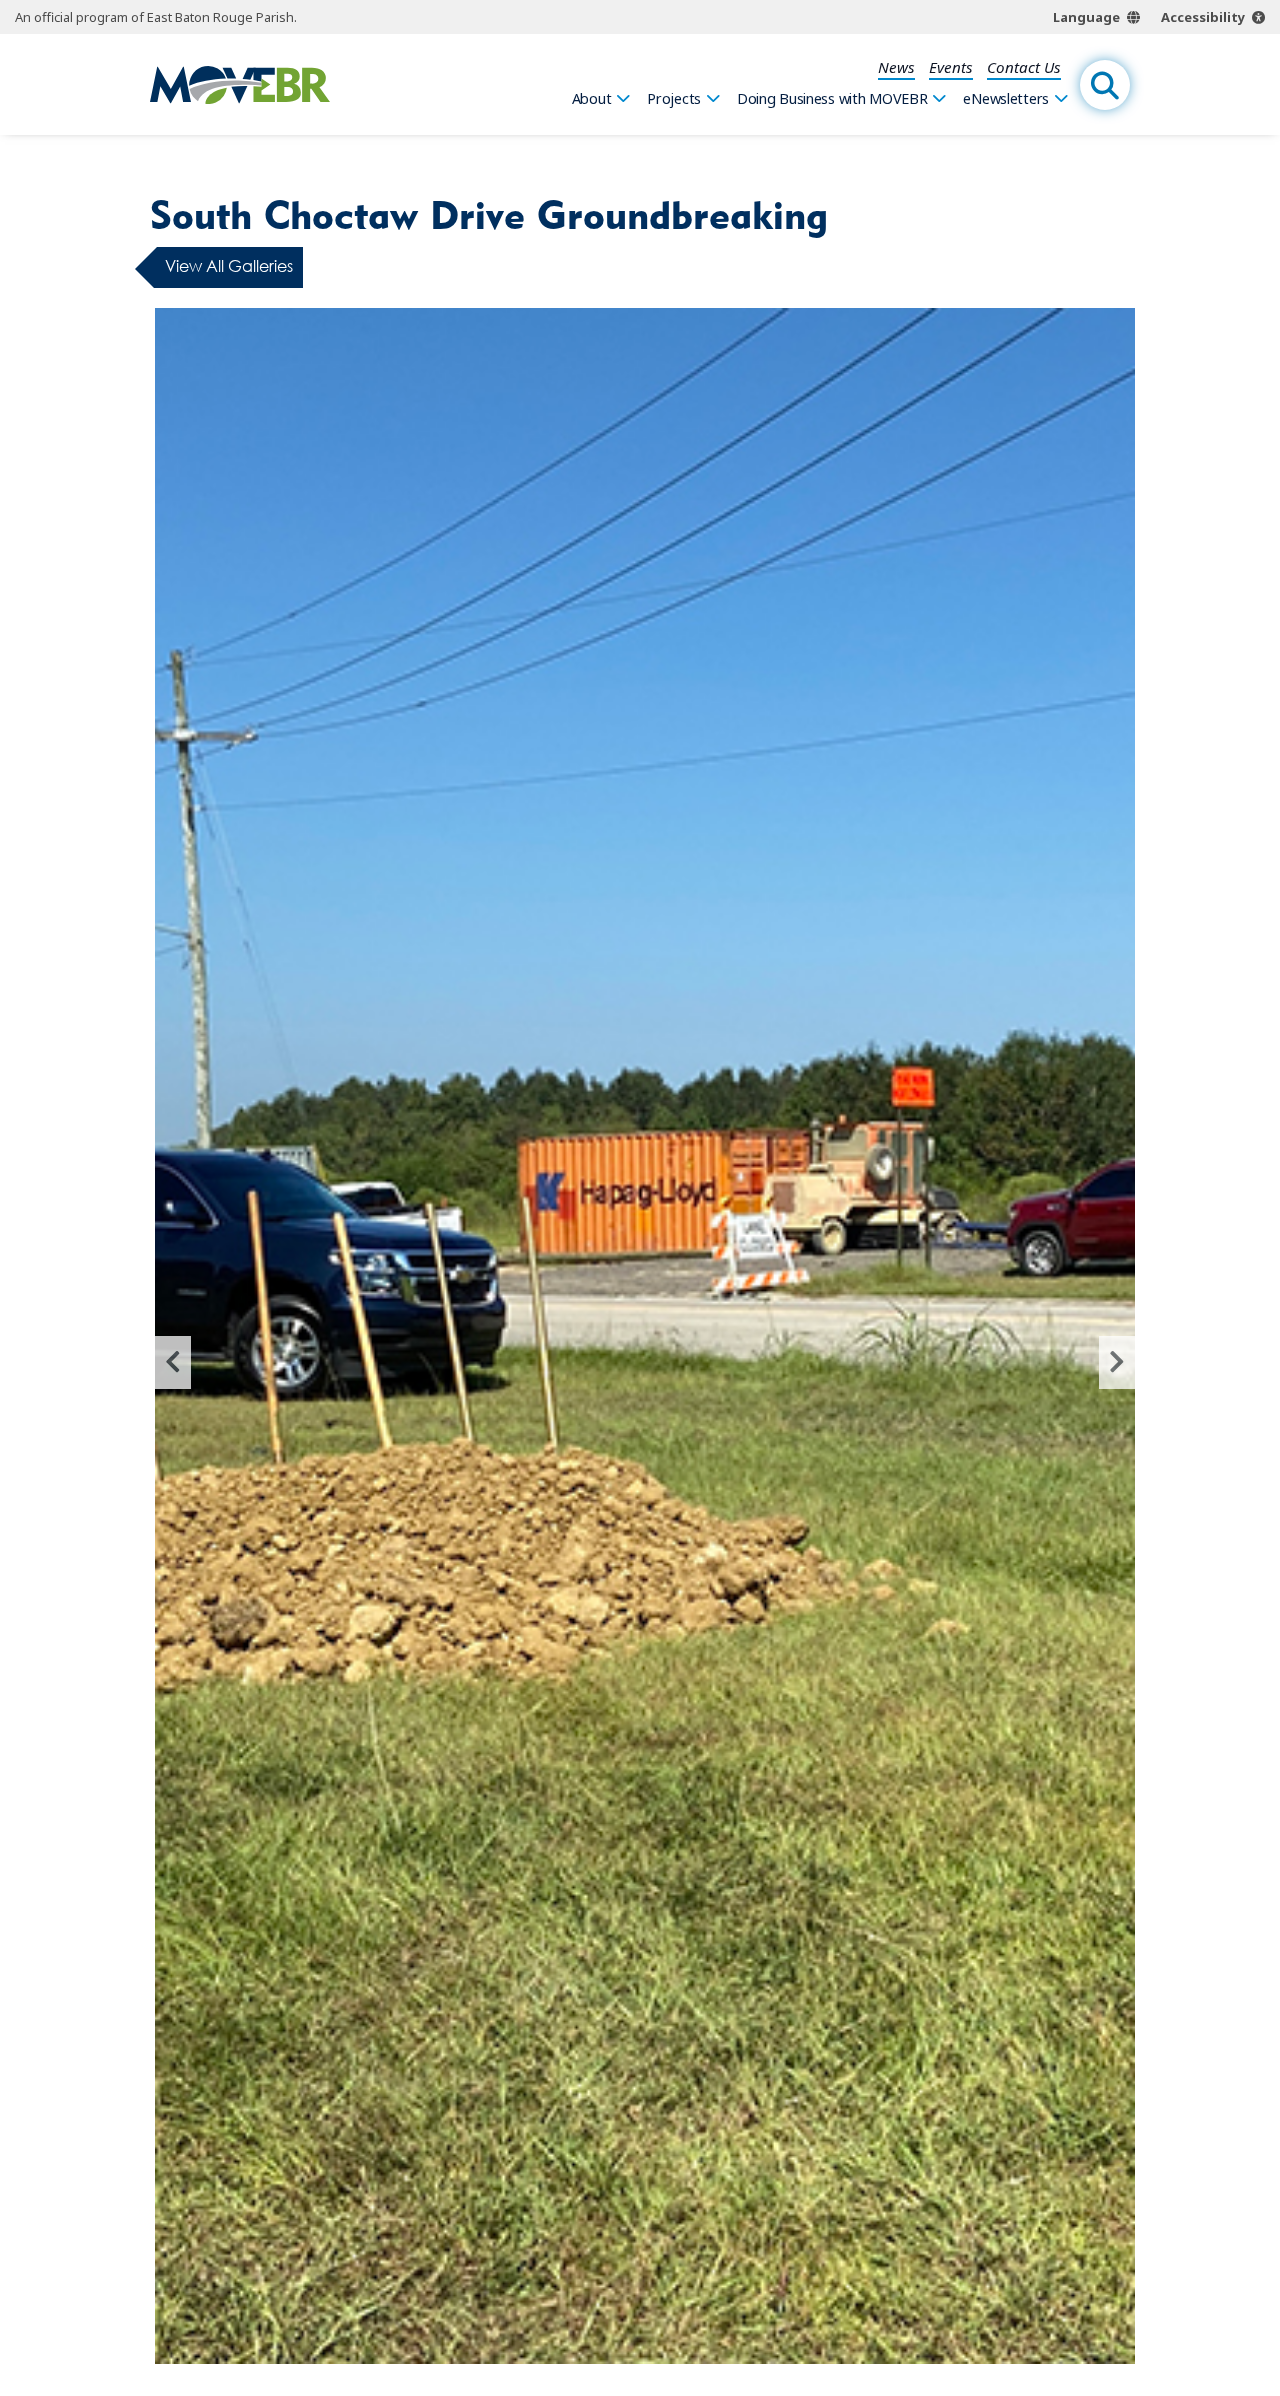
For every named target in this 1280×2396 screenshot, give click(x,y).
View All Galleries (229, 266)
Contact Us (1024, 67)
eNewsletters (1006, 98)
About (592, 98)
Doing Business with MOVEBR (832, 98)
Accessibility (1203, 17)
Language (1086, 17)
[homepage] (240, 85)
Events (951, 67)
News (896, 67)
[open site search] (1105, 85)
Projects (674, 98)
